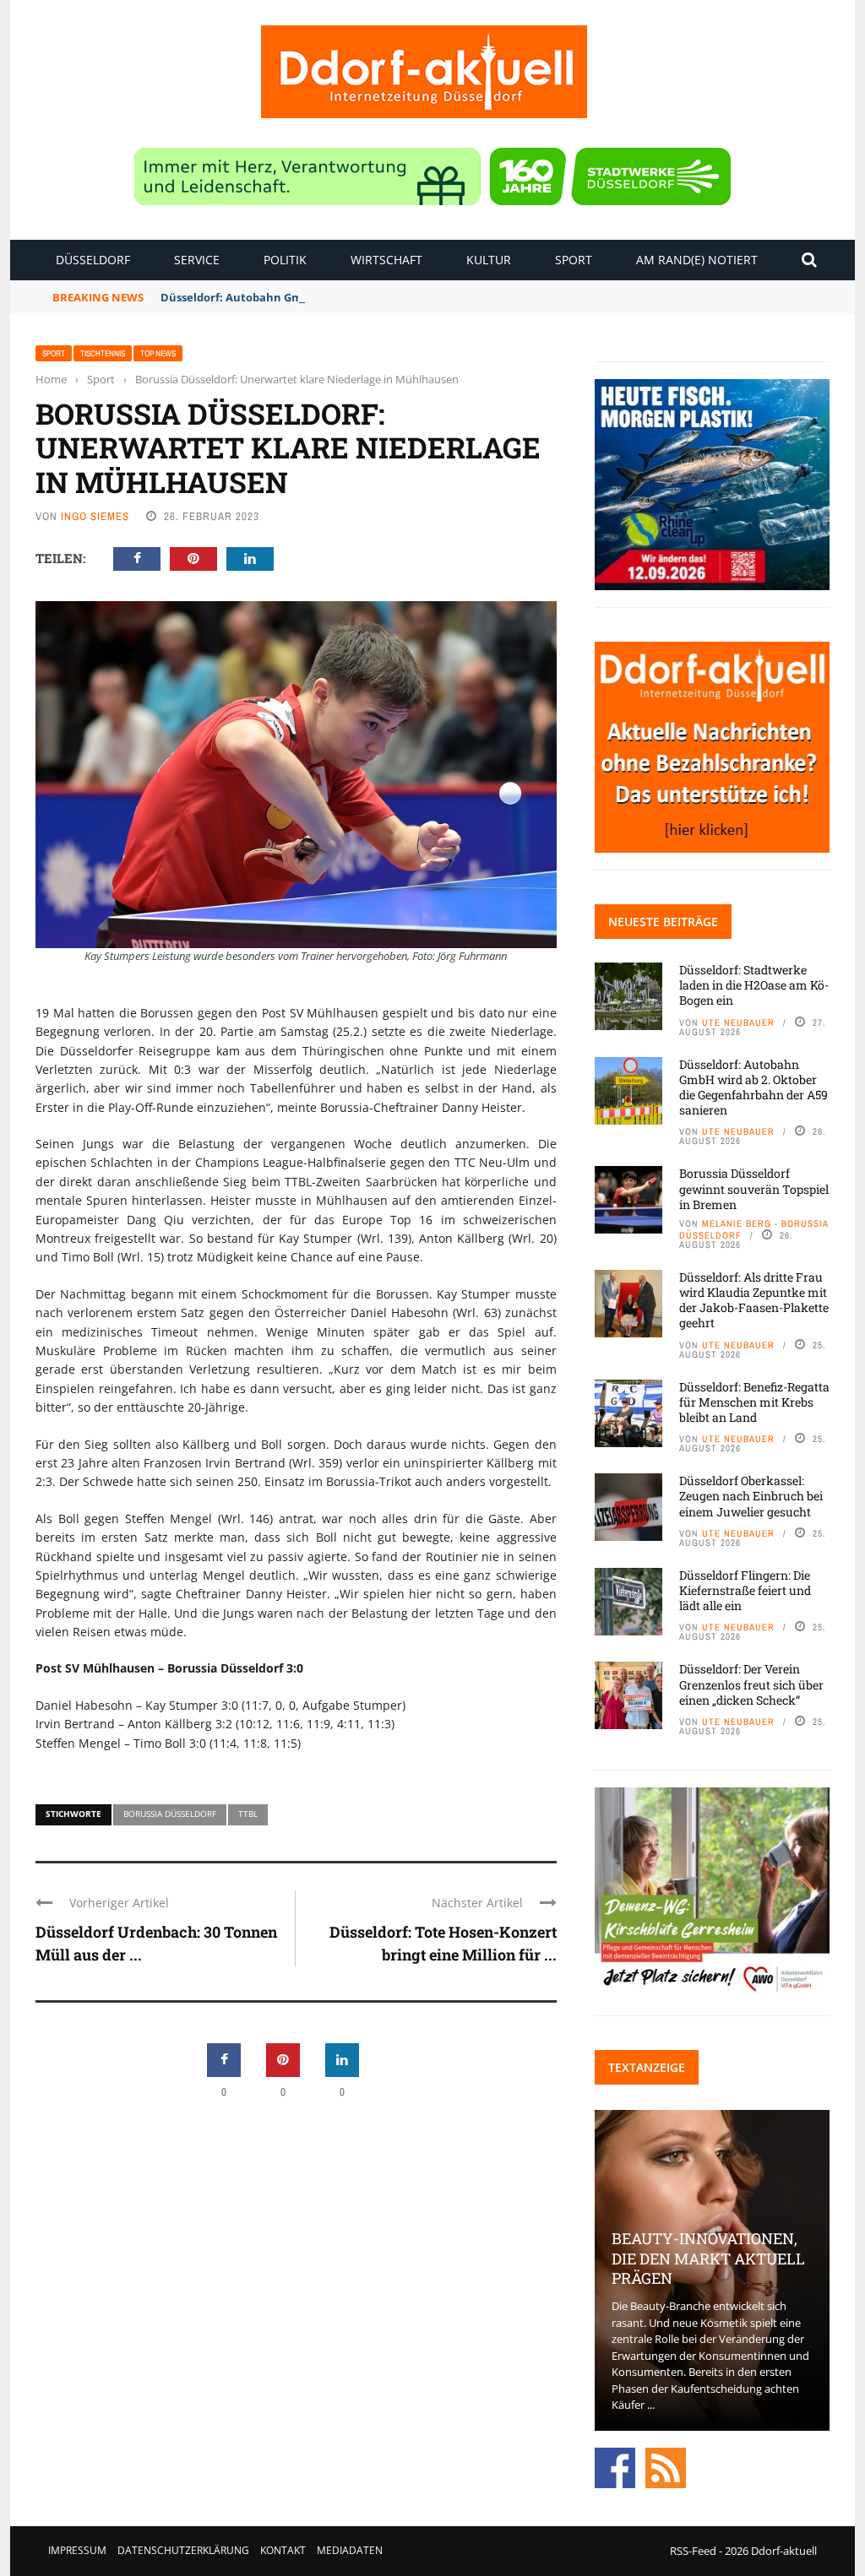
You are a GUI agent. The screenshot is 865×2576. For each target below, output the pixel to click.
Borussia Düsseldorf (170, 1814)
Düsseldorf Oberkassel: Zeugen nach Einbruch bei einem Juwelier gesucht (751, 1496)
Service (197, 260)
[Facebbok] (615, 2466)
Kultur (489, 260)
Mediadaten (350, 2550)
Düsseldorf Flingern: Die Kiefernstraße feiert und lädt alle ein (745, 1590)
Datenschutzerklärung (183, 2550)
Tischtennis (103, 353)
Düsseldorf (93, 260)
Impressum (77, 2550)
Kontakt (283, 2550)
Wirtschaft (386, 260)
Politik (285, 260)
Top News (158, 353)
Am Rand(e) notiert (697, 260)
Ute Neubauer (738, 1022)
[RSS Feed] (666, 2466)
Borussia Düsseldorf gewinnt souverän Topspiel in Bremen (754, 1188)
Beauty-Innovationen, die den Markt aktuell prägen (708, 2258)
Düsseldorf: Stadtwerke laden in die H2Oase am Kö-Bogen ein (754, 985)
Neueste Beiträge (663, 922)
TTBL (248, 1814)
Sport (574, 260)
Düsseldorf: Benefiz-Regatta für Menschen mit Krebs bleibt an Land (754, 1402)
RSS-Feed (693, 2551)
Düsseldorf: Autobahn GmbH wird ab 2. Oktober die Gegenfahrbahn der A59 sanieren (392, 297)
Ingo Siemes (95, 516)
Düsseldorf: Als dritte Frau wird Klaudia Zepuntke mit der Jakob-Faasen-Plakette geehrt (754, 1300)
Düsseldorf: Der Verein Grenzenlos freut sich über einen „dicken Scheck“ (751, 1684)
